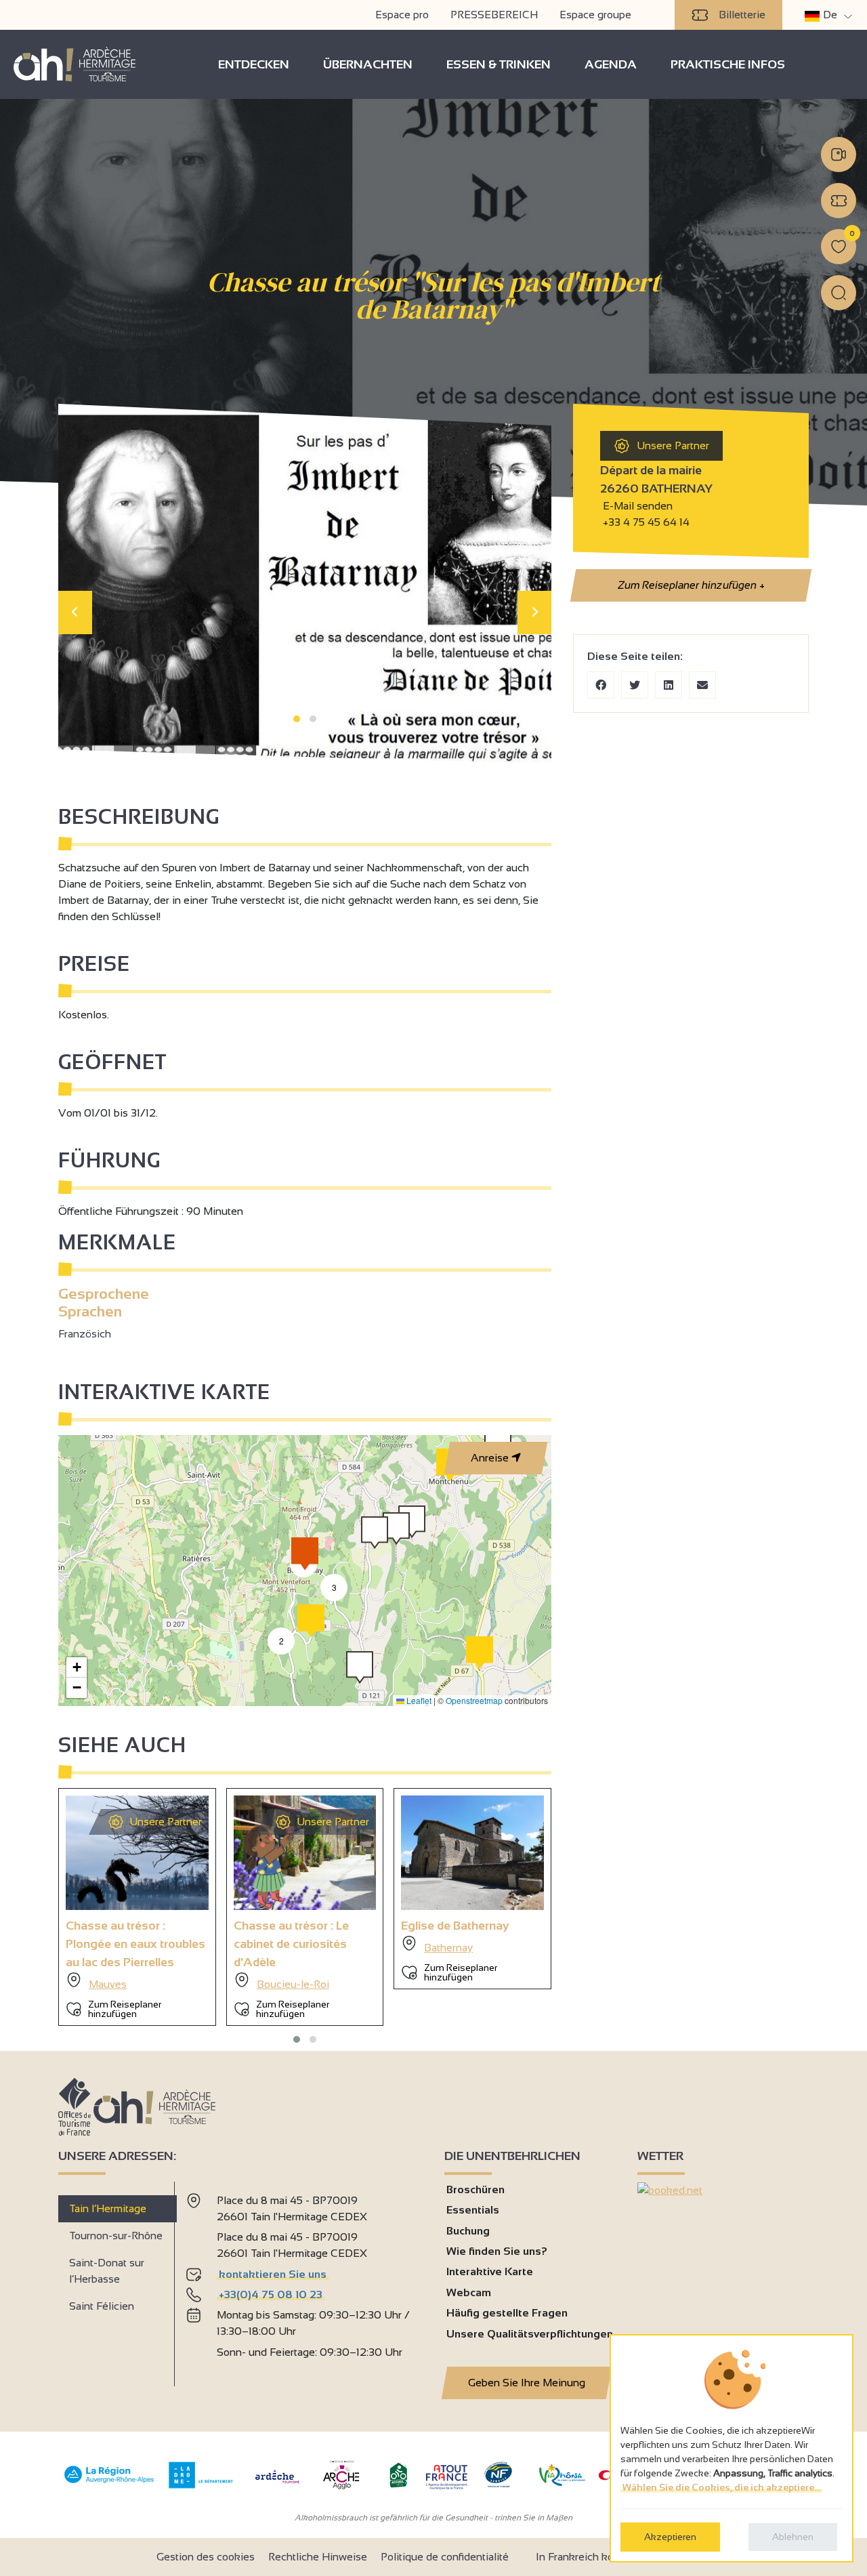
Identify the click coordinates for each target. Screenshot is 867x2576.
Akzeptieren (670, 2537)
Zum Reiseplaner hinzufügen (690, 585)
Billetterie (742, 15)
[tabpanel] (304, 2279)
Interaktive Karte (490, 2271)
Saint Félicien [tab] (102, 2306)
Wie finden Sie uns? (497, 2251)
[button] (297, 719)
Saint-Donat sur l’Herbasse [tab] (107, 2271)
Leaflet (418, 1700)
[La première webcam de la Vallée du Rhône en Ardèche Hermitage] (839, 154)
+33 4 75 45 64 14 (646, 522)
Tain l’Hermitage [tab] (108, 2208)
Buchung (468, 2231)
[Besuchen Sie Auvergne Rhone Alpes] (109, 2484)
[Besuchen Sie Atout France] (446, 2476)
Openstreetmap (474, 1700)
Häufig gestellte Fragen (507, 2313)
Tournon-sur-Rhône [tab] (116, 2236)
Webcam (469, 2292)
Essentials (473, 2210)
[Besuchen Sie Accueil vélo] (398, 2485)
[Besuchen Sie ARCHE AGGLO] (341, 2490)
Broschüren (475, 2189)
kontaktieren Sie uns (273, 2274)
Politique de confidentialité (445, 2557)
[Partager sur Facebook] (601, 685)
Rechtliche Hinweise (318, 2557)
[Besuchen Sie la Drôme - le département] (201, 2485)
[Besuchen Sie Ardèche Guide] (277, 2485)
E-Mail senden (636, 506)
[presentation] (75, 612)
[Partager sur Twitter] (635, 685)
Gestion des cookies (206, 2557)
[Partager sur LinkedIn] (669, 685)
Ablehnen (793, 2537)
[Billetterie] (839, 201)
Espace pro (402, 15)
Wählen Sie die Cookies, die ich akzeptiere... (721, 2487)
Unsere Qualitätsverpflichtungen (530, 2334)
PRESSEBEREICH (494, 15)
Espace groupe (595, 15)
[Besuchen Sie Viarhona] (562, 2482)
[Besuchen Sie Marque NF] (498, 2484)
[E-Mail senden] (702, 685)
